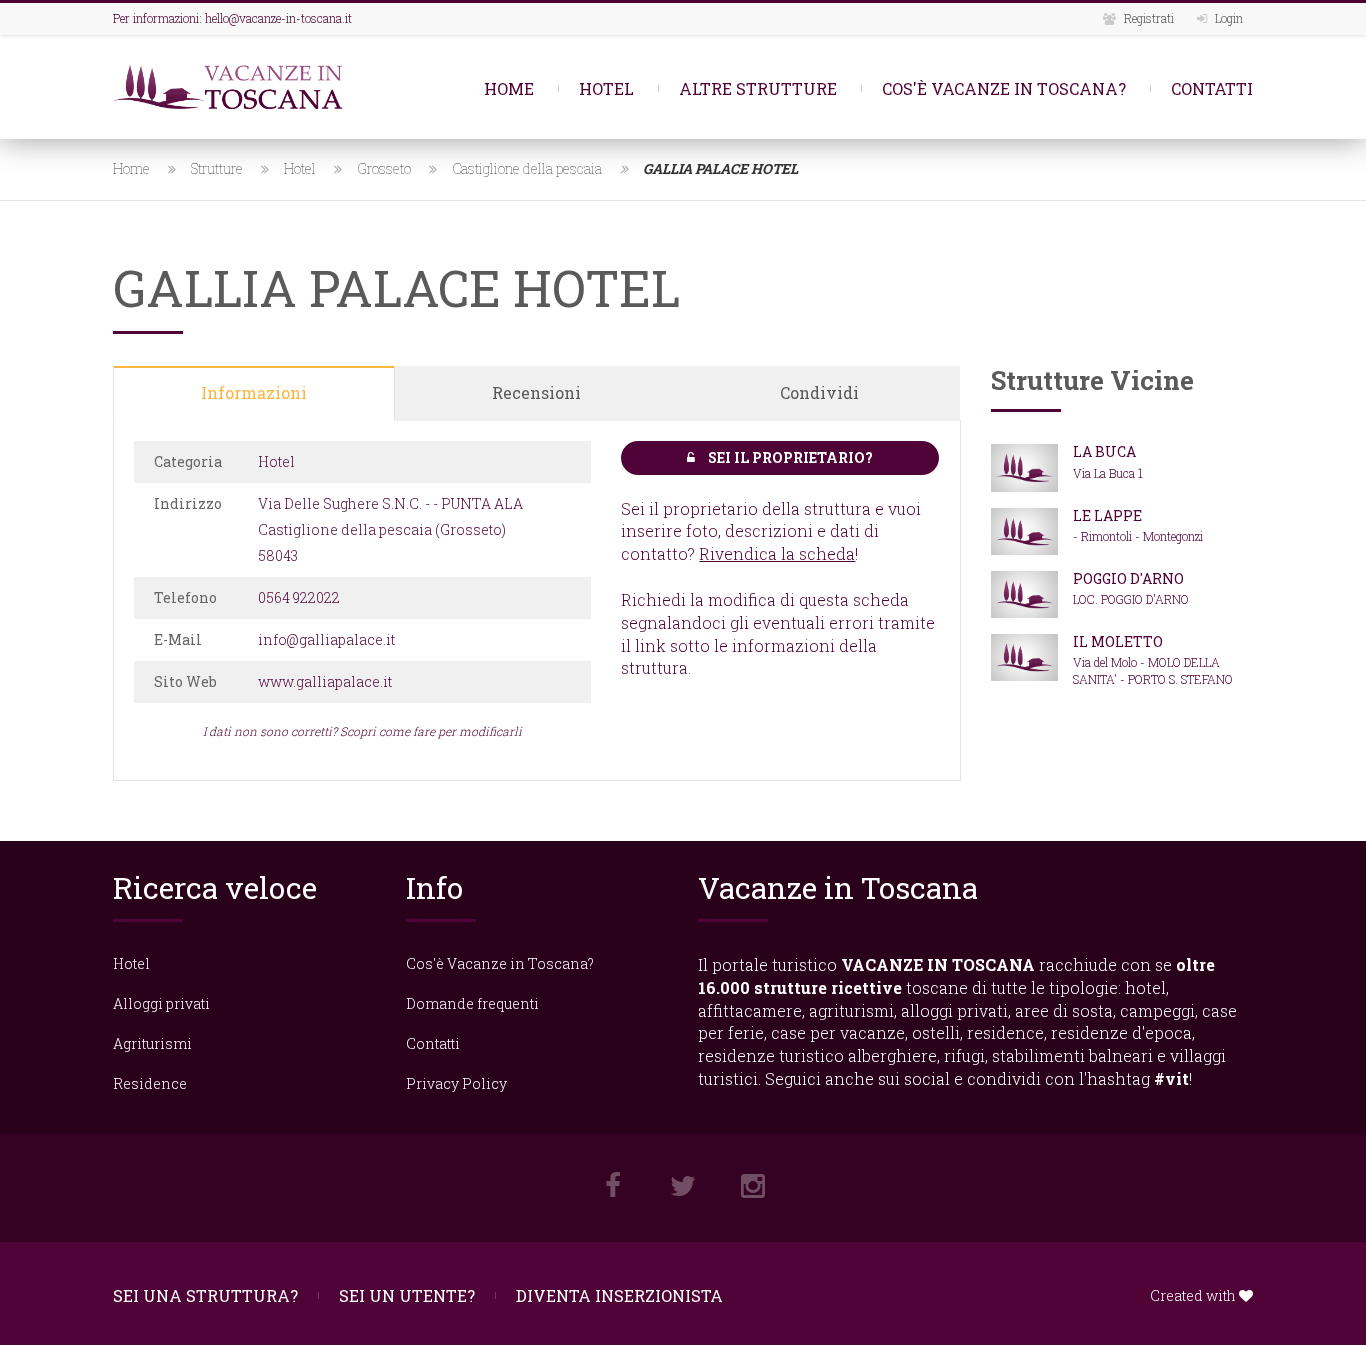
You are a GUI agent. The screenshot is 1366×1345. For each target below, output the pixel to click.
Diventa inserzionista (619, 1295)
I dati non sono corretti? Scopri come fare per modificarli (362, 731)
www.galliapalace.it (325, 681)
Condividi (819, 392)
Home (509, 88)
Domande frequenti (472, 1003)
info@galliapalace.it (326, 639)
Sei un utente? (407, 1295)
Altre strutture (758, 88)
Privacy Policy (456, 1083)
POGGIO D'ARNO (1128, 578)
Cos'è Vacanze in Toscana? (1004, 88)
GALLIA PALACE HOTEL (720, 168)
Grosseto (384, 168)
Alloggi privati (161, 1003)
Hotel (606, 88)
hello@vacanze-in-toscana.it (278, 18)
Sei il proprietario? (789, 457)
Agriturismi (152, 1043)
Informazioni (254, 392)
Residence (150, 1083)
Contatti (1212, 88)
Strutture (217, 168)
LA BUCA (1104, 451)
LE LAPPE (1107, 515)
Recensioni (536, 392)
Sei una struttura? (205, 1295)
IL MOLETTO (1118, 641)
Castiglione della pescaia (527, 168)
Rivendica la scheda (777, 553)
